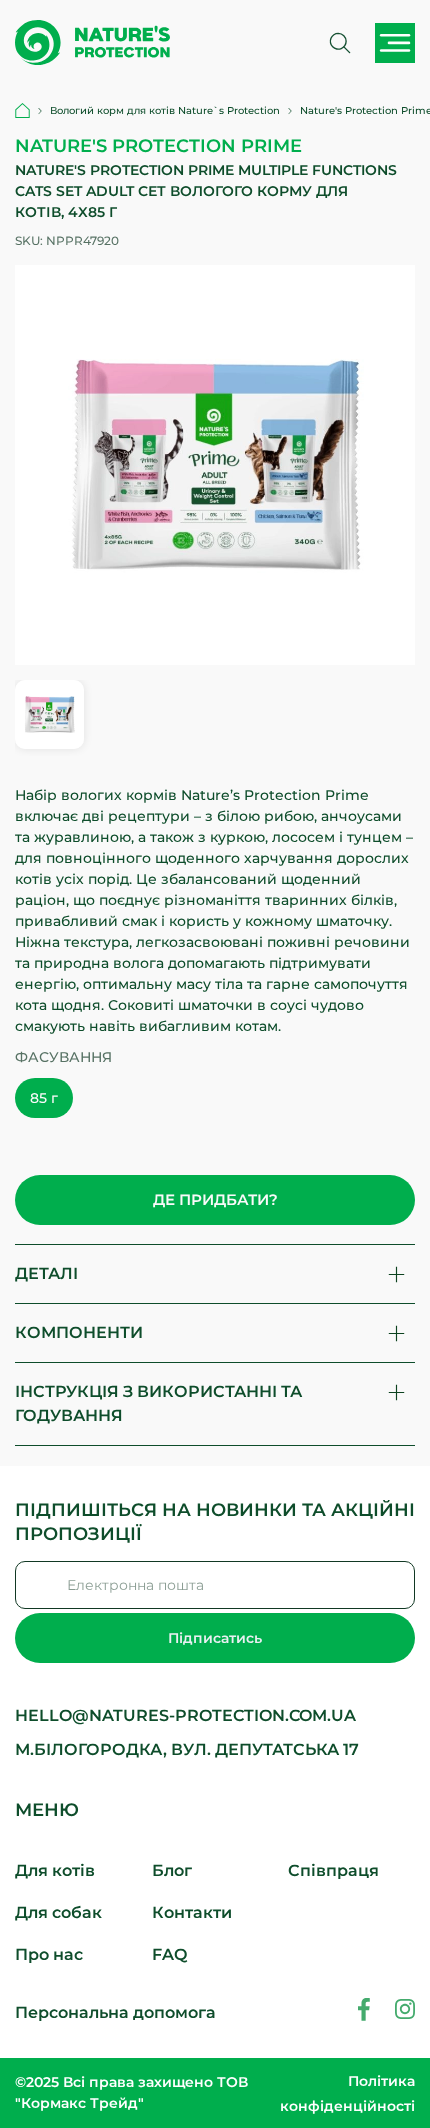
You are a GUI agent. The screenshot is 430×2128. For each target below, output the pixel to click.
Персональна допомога (115, 2012)
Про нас (49, 1954)
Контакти (192, 1912)
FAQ (169, 1954)
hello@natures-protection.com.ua (185, 1715)
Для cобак (58, 1912)
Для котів (55, 1870)
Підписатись (215, 1638)
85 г (44, 1098)
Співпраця (333, 1870)
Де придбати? (215, 1199)
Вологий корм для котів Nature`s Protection (165, 110)
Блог (172, 1870)
